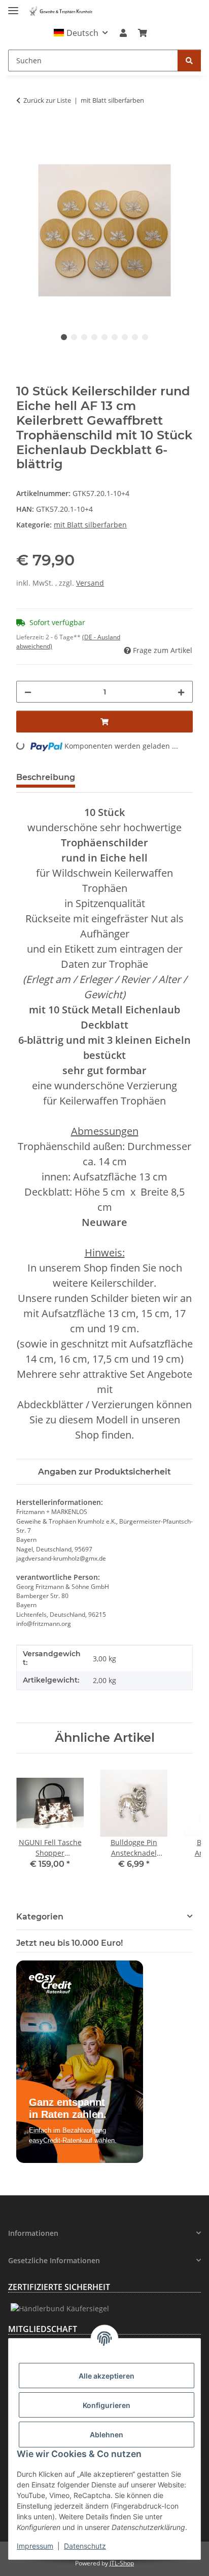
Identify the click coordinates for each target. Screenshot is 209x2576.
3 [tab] (84, 337)
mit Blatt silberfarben (90, 525)
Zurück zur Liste (47, 100)
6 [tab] (115, 337)
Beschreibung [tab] (46, 777)
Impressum (35, 2546)
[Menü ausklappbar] (13, 6)
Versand (90, 583)
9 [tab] (145, 337)
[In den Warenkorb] (24, 137)
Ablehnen (107, 2435)
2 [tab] (74, 337)
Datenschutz (85, 2546)
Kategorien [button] (40, 1917)
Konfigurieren (107, 2405)
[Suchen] (189, 60)
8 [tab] (135, 337)
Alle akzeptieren (107, 2376)
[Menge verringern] (28, 692)
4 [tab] (94, 337)
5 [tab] (104, 337)
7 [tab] (125, 337)
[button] (81, 33)
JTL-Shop (122, 2563)
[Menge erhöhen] (181, 692)
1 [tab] (64, 337)
